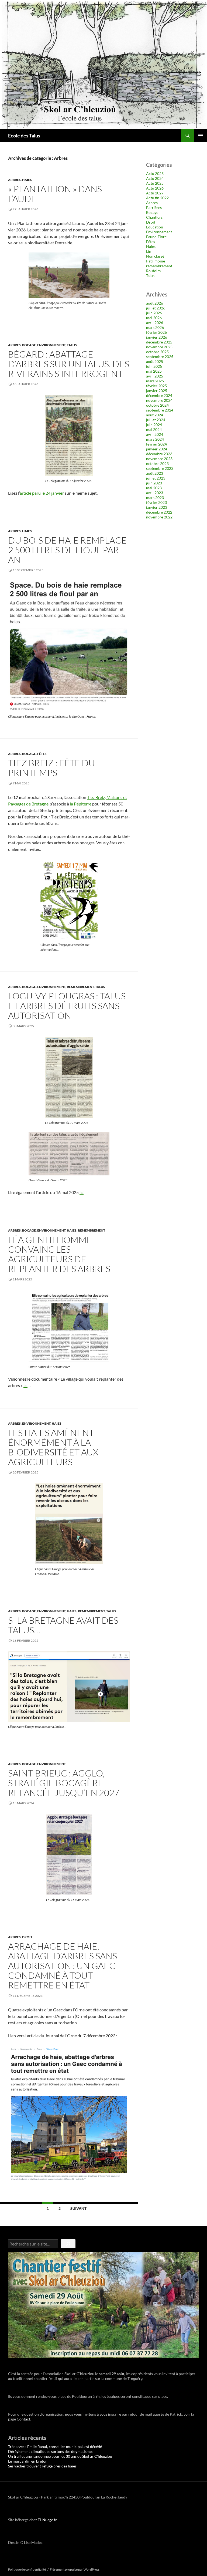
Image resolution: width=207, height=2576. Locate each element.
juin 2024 (154, 425)
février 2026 (156, 332)
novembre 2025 (159, 347)
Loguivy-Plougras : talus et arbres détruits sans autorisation (67, 1006)
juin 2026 (154, 313)
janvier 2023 (157, 507)
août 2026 (155, 303)
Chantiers (154, 217)
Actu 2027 (155, 193)
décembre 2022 (159, 512)
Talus (72, 345)
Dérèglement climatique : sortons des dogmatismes (51, 2451)
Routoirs (153, 271)
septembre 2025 (160, 357)
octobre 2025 (157, 352)
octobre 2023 (157, 463)
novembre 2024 (159, 400)
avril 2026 (155, 323)
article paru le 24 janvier (42, 493)
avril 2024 (155, 434)
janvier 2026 (157, 337)
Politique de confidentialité (27, 2569)
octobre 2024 (157, 405)
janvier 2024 (157, 449)
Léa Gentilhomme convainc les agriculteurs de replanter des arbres (59, 1254)
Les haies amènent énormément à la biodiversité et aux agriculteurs (53, 1447)
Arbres (14, 180)
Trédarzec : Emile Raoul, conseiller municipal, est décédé (55, 2447)
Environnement (51, 345)
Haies (27, 180)
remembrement (80, 987)
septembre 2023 (160, 468)
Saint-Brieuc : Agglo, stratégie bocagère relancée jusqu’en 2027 (64, 1783)
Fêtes (42, 754)
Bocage (29, 345)
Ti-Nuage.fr (47, 2520)
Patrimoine (156, 261)
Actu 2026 (155, 188)
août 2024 (155, 415)
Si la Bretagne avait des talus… (63, 1625)
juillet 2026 (156, 308)
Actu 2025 (155, 183)
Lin (149, 251)
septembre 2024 (160, 410)
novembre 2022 (159, 517)
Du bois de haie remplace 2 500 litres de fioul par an (67, 550)
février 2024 (156, 444)
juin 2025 (154, 366)
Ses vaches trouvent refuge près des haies (42, 2466)
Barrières (154, 208)
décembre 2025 (159, 342)
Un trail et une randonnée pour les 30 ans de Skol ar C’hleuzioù (60, 2456)
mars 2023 (155, 498)
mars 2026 (155, 327)
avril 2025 (155, 376)
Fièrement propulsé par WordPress (75, 2569)
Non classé (155, 256)
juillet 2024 (156, 420)
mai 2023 (154, 488)
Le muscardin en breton (28, 2461)
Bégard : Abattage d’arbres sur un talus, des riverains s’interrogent (69, 364)
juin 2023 (154, 483)
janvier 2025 (157, 391)
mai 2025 (154, 371)
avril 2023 (155, 493)
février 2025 (156, 386)
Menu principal (201, 136)
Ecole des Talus (24, 136)
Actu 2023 (155, 173)
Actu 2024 (155, 178)
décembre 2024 (159, 395)
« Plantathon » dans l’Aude (55, 194)
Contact (23, 2419)
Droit (27, 1937)
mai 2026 (154, 318)
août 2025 (155, 361)
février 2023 (156, 502)
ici (82, 1192)
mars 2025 (155, 381)
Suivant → (81, 2208)
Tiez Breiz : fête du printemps (51, 768)
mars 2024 (155, 439)
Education (155, 227)
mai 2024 (154, 429)
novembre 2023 (159, 459)
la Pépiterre (81, 804)
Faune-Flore (156, 237)
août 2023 (155, 473)
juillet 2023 (156, 478)
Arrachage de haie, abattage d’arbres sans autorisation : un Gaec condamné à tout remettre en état (63, 1966)
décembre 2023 (159, 454)
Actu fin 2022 (157, 198)
